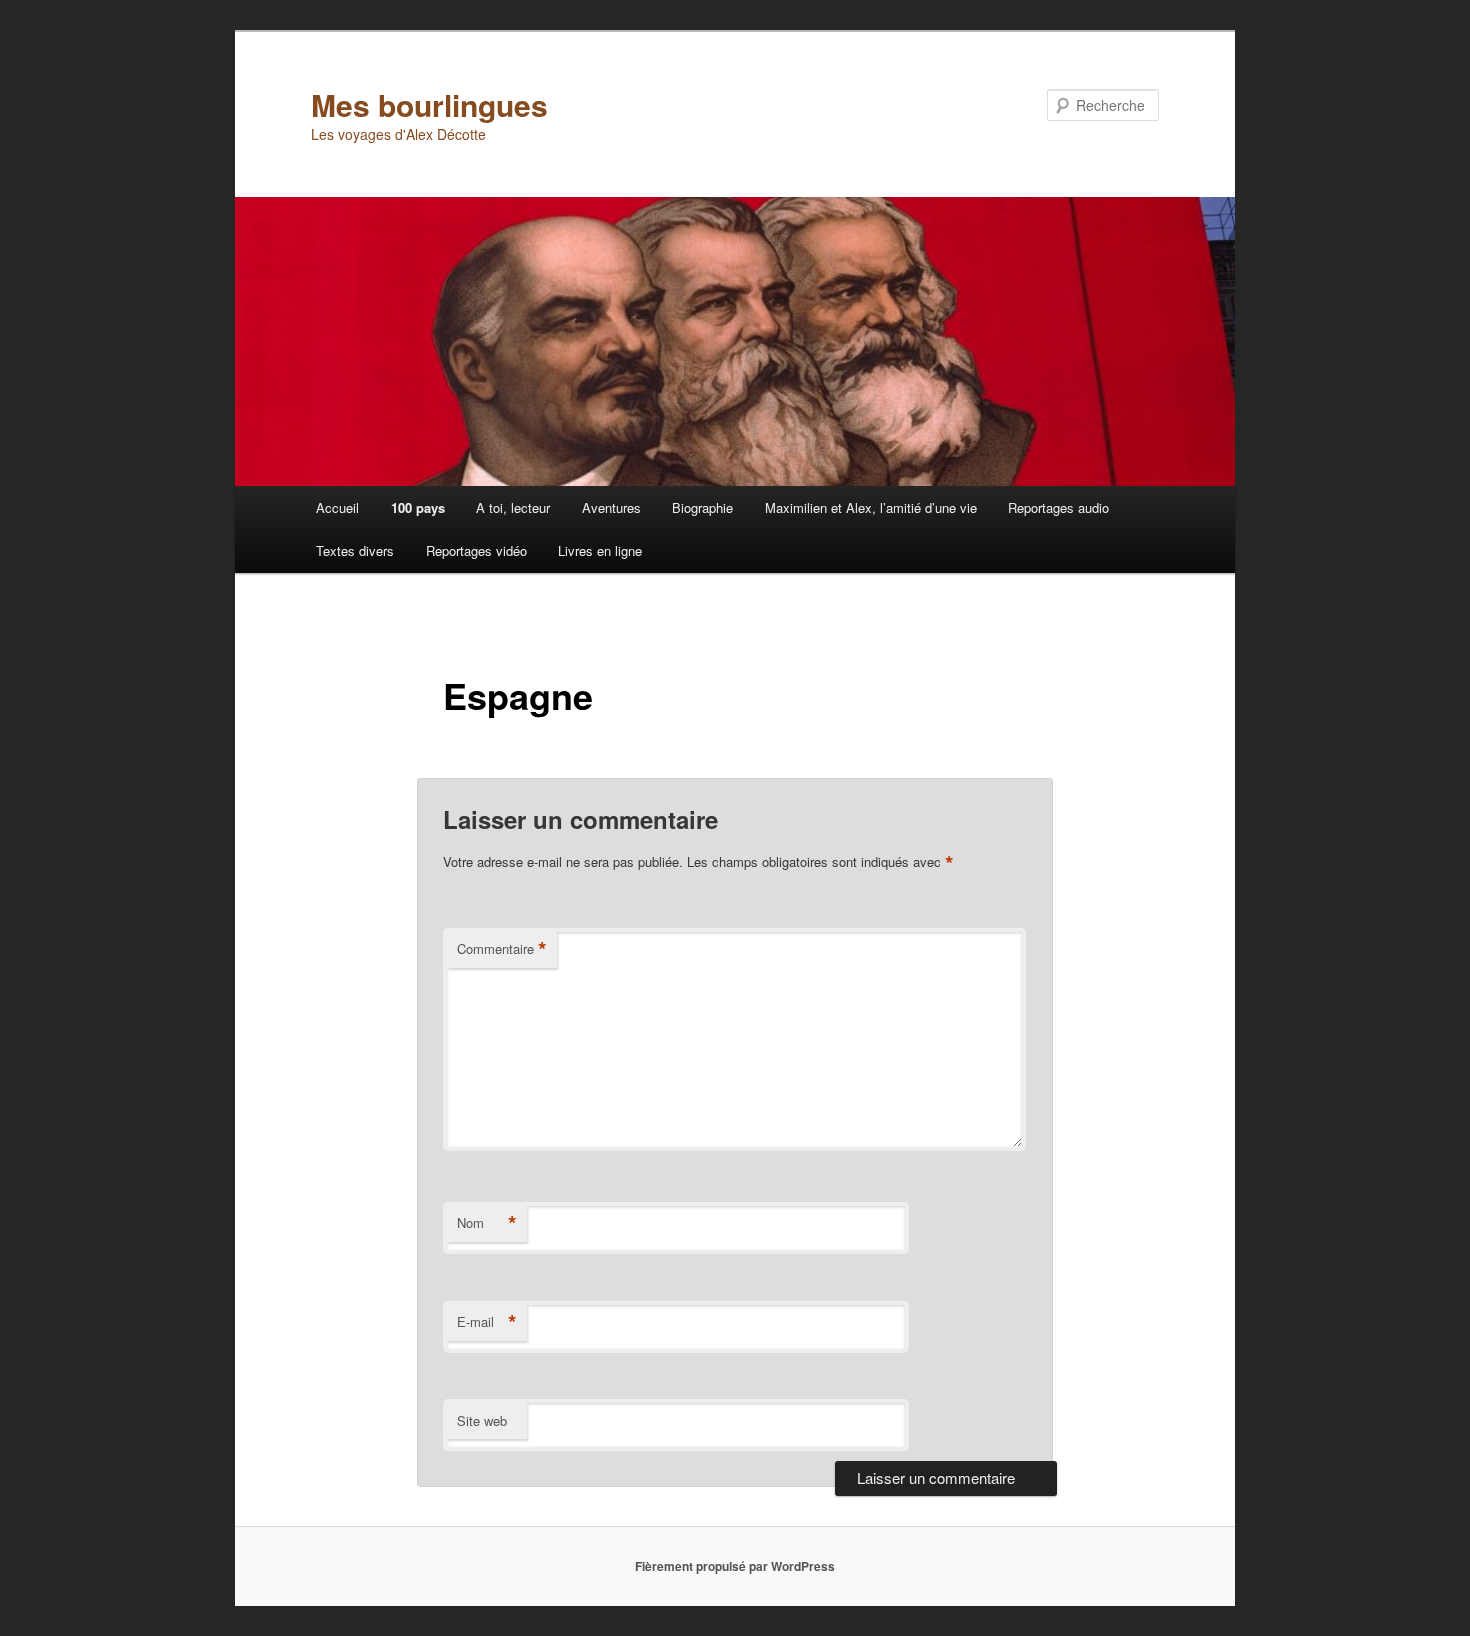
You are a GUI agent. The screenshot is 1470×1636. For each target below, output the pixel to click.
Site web (482, 1420)
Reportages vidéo (476, 550)
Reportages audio (1058, 507)
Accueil (337, 507)
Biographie (702, 507)
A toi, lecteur (513, 507)
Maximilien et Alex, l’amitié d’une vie (871, 507)
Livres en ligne (600, 550)
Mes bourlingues (429, 104)
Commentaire (502, 949)
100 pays (418, 507)
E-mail (487, 1322)
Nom (487, 1223)
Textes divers (355, 550)
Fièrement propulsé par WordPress (735, 1566)
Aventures (611, 507)
